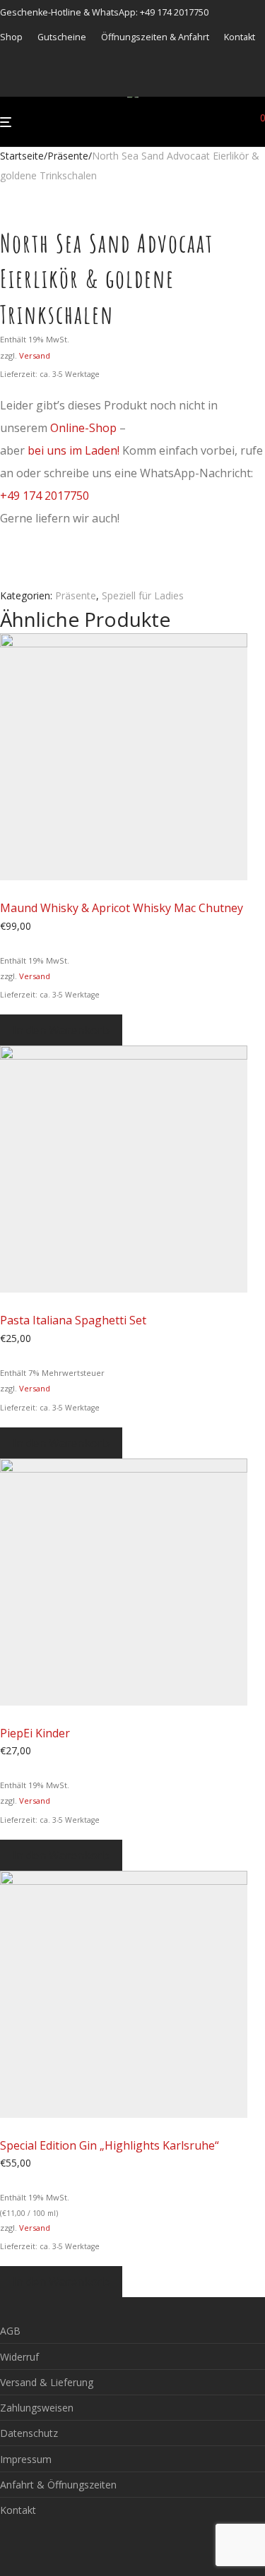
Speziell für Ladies (143, 595)
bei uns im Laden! (73, 450)
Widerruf (19, 2357)
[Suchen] (240, 122)
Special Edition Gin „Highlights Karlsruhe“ (110, 2145)
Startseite (22, 156)
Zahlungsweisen (37, 2408)
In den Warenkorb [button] (61, 1030)
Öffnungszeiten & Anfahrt (155, 38)
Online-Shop (83, 428)
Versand (35, 355)
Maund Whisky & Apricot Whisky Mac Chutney (122, 908)
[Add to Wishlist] (4, 576)
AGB (10, 2331)
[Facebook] (4, 83)
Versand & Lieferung (47, 2382)
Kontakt (240, 38)
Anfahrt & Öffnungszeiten (58, 2485)
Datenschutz (29, 2433)
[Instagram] (22, 83)
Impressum (26, 2459)
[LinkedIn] (40, 83)
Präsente (68, 156)
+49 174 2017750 (45, 496)
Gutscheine (62, 38)
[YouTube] (57, 83)
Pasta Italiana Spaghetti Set (73, 1320)
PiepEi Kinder (35, 1733)
